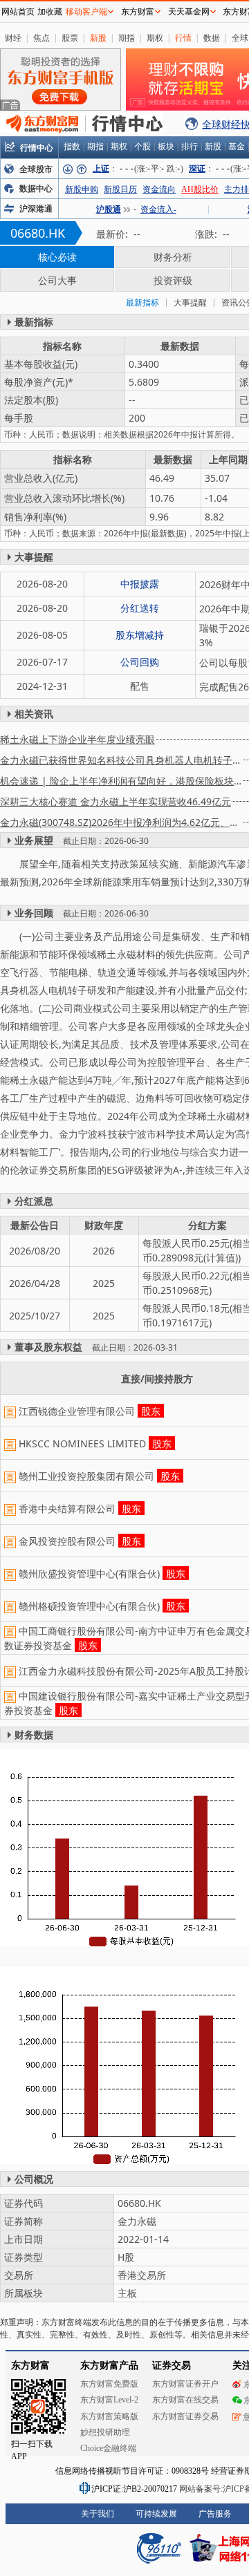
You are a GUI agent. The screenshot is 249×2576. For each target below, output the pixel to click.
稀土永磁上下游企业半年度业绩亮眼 (77, 739)
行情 (183, 38)
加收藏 (50, 12)
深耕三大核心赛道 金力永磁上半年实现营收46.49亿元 (116, 801)
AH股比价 (200, 189)
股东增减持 (140, 635)
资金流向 (159, 189)
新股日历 (120, 189)
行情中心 (37, 148)
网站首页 (18, 12)
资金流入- (158, 209)
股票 (70, 38)
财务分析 (173, 257)
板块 (166, 147)
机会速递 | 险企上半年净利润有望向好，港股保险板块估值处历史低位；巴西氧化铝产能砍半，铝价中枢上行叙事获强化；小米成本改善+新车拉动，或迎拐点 (121, 781)
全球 (240, 38)
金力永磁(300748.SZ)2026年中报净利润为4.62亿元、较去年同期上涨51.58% (121, 822)
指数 (72, 147)
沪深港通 (36, 209)
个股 (142, 147)
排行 (190, 147)
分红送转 (140, 608)
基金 (237, 147)
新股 (98, 38)
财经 (13, 38)
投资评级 (173, 280)
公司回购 (140, 662)
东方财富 (138, 12)
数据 (212, 38)
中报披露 (140, 584)
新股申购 (82, 189)
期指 (127, 38)
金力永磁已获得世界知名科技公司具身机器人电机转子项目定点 (121, 760)
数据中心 (36, 189)
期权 (155, 38)
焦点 (41, 38)
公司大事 (57, 280)
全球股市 (36, 169)
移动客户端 (86, 12)
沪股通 (109, 209)
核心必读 (57, 257)
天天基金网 (189, 12)
